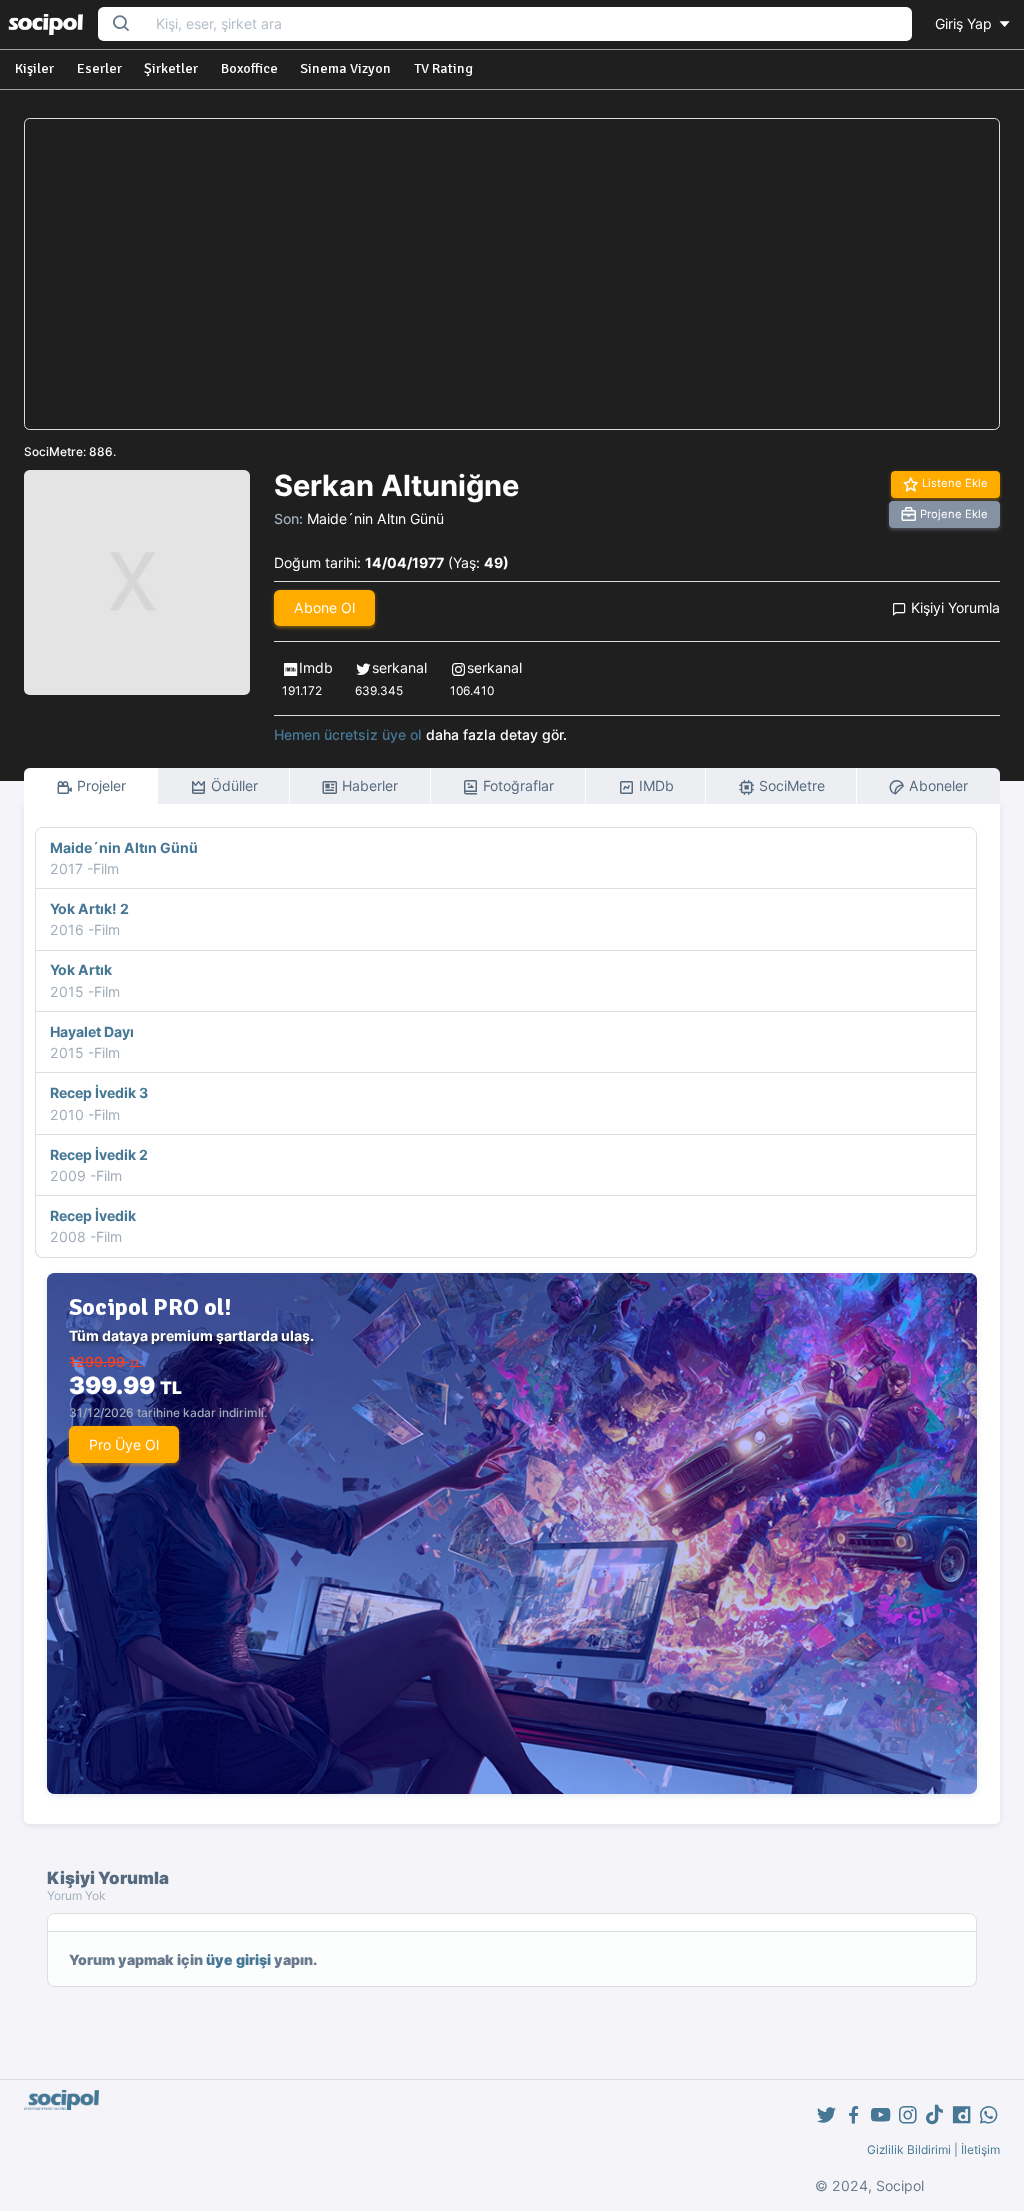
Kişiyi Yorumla (953, 607)
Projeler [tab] (99, 785)
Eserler (99, 68)
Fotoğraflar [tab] (516, 785)
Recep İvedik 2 (99, 1154)
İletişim (980, 2149)
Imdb (316, 667)
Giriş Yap (965, 23)
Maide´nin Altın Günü (375, 518)
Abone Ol (324, 607)
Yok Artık (81, 969)
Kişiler (34, 68)
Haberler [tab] (368, 785)
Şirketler (171, 68)
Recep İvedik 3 (99, 1092)
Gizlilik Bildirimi (909, 2149)
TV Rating (443, 68)
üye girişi (238, 1959)
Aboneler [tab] (936, 785)
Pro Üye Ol (124, 1444)
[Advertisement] (512, 274)
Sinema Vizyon (345, 68)
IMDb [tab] (654, 785)
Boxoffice (249, 68)
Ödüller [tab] (232, 785)
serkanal (399, 667)
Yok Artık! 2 (89, 908)
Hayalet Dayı (92, 1031)
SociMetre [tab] (790, 785)
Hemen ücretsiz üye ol (348, 734)
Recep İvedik (93, 1215)
